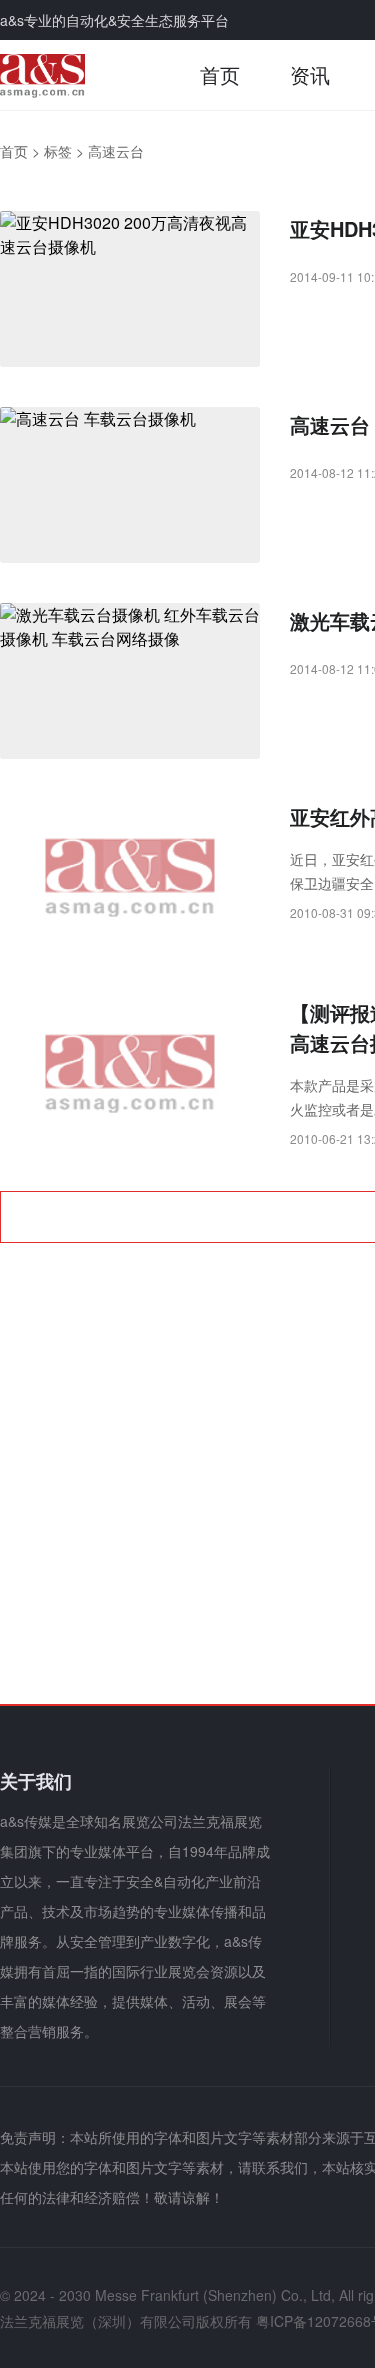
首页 (220, 74)
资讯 (310, 74)
